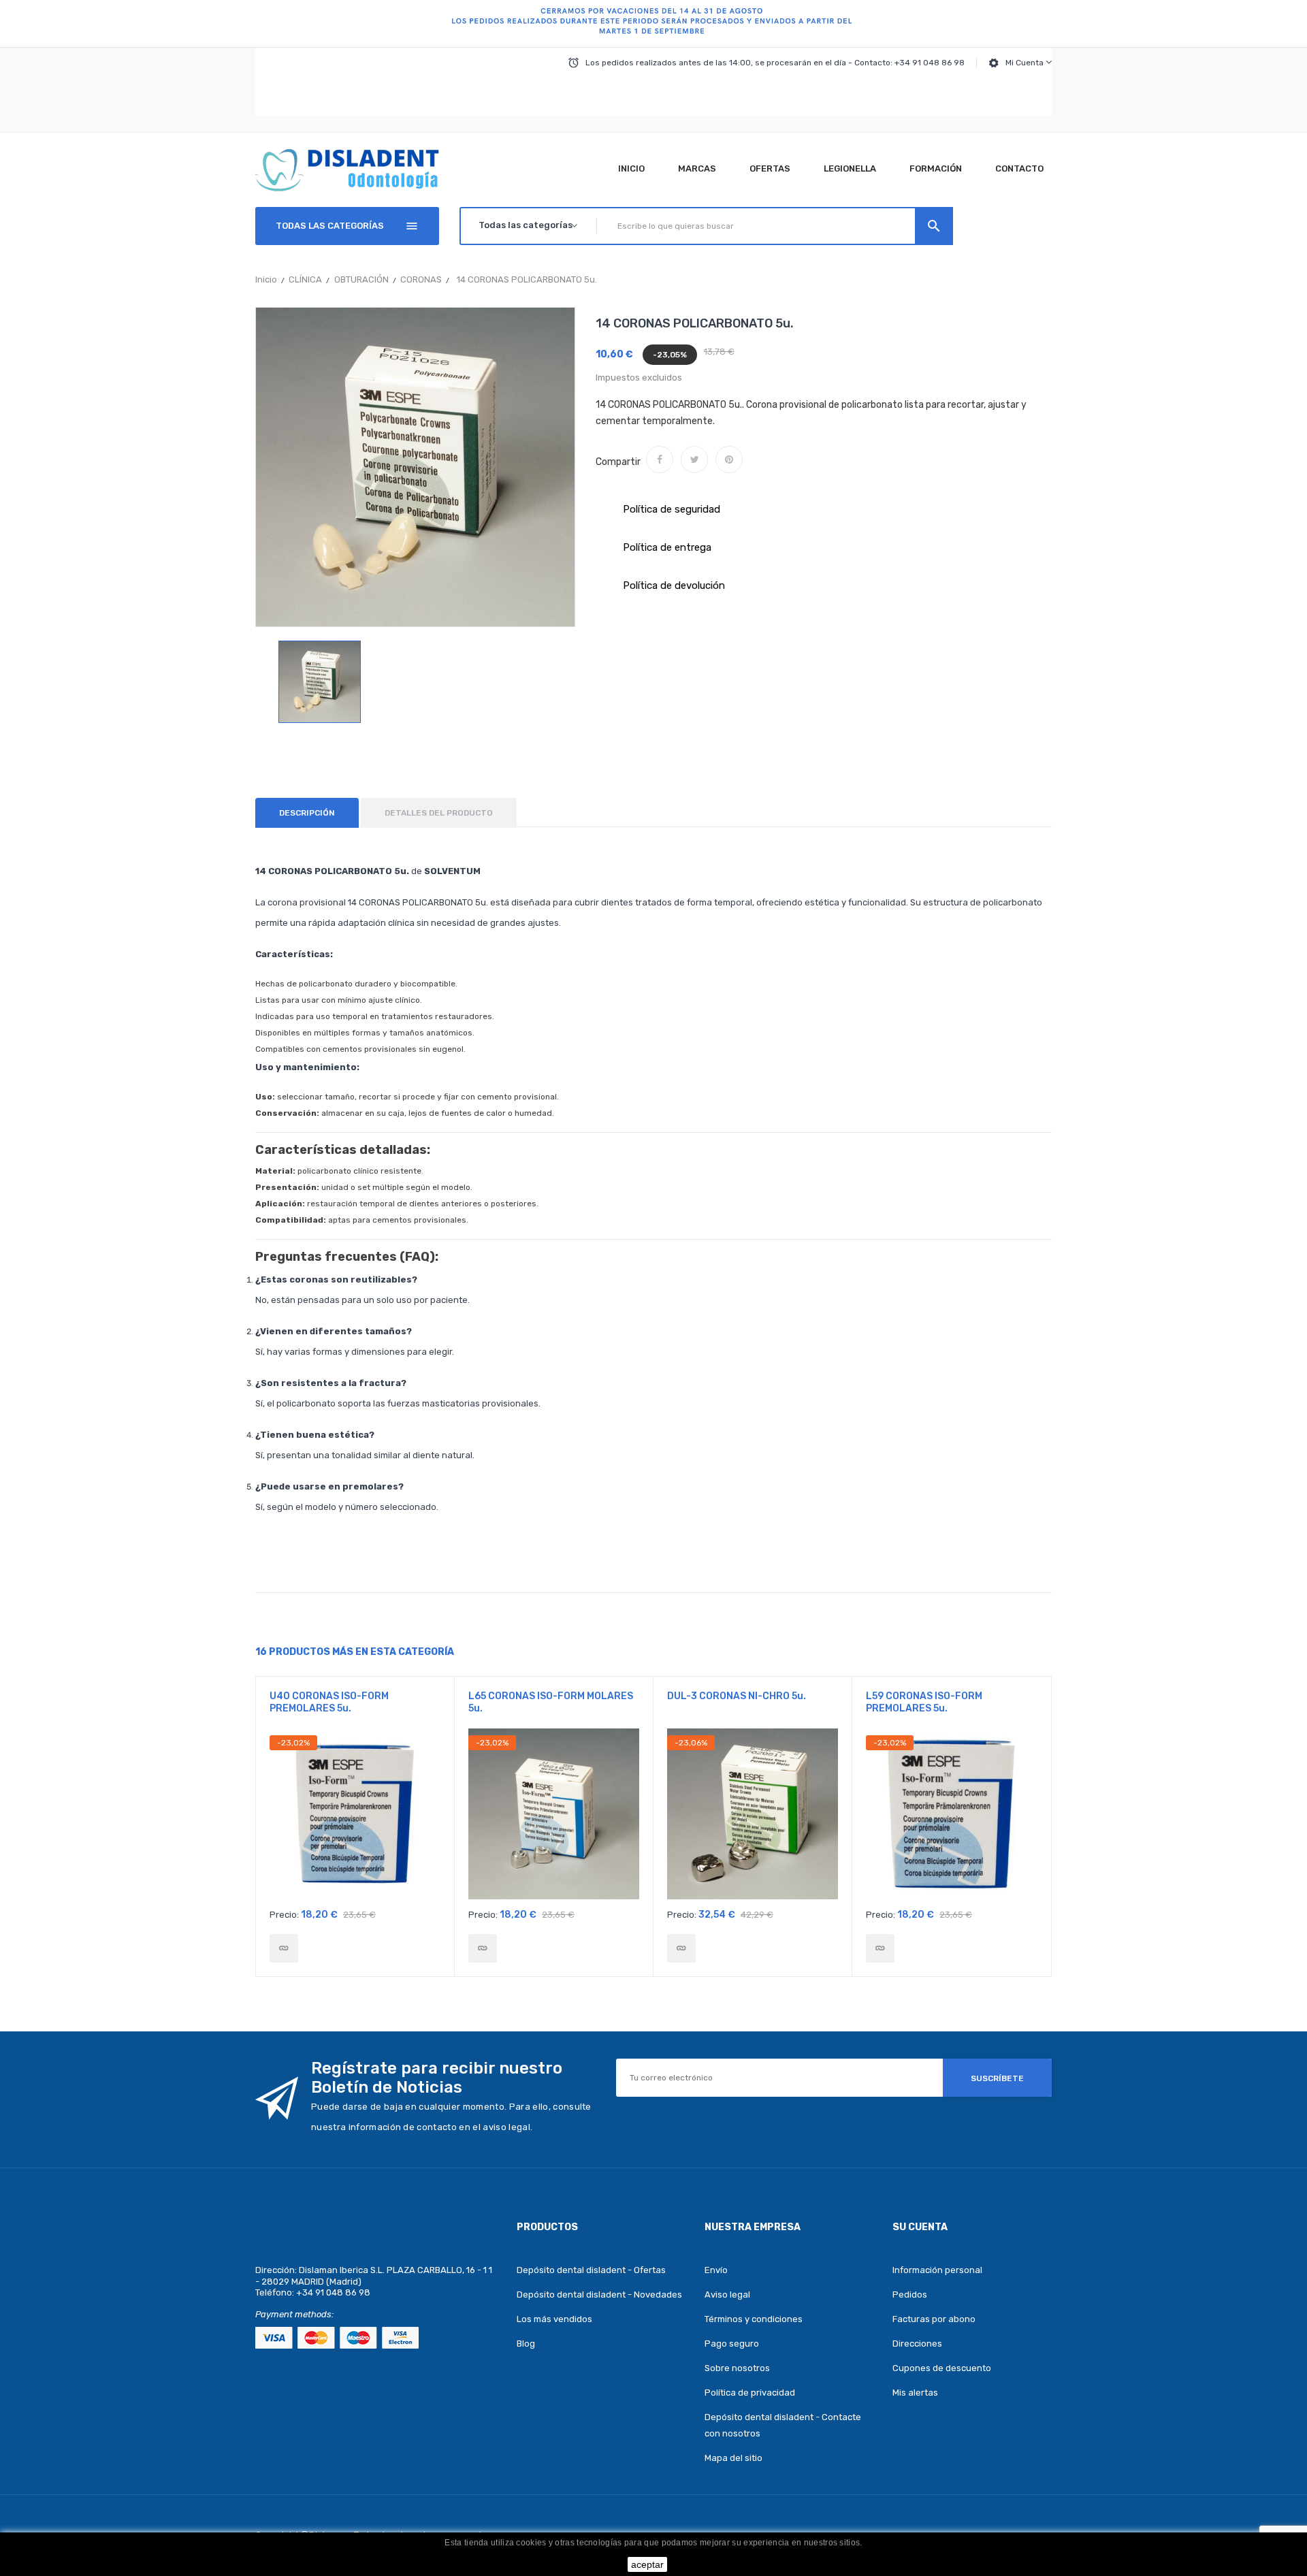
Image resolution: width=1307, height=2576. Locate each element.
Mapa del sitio (733, 2458)
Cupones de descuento (942, 2368)
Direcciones (917, 2344)
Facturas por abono (934, 2319)
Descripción (307, 813)
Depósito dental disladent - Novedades (599, 2295)
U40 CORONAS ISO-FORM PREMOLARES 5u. (329, 1702)
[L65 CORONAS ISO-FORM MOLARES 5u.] (483, 1948)
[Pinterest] (729, 460)
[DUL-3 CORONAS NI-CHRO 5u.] (681, 1948)
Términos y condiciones (754, 2319)
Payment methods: (294, 2314)
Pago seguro (732, 2344)
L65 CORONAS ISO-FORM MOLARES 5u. (551, 1702)
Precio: (284, 1915)
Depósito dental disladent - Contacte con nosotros (783, 2425)
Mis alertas (915, 2393)
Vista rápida (355, 1818)
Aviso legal (727, 2295)
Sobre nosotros (737, 2368)
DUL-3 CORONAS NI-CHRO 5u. (737, 1696)
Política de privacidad (750, 2393)
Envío (716, 2270)
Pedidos (910, 2295)
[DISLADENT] (653, 24)
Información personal (937, 2270)
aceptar (647, 2564)
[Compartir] (660, 460)
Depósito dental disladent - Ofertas (591, 2270)
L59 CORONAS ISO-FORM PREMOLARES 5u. (924, 1702)
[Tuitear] (694, 460)
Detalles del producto (439, 813)
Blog (526, 2344)
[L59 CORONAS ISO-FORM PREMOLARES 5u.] (880, 1948)
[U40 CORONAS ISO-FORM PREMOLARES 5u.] (284, 1948)
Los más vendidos (554, 2319)
